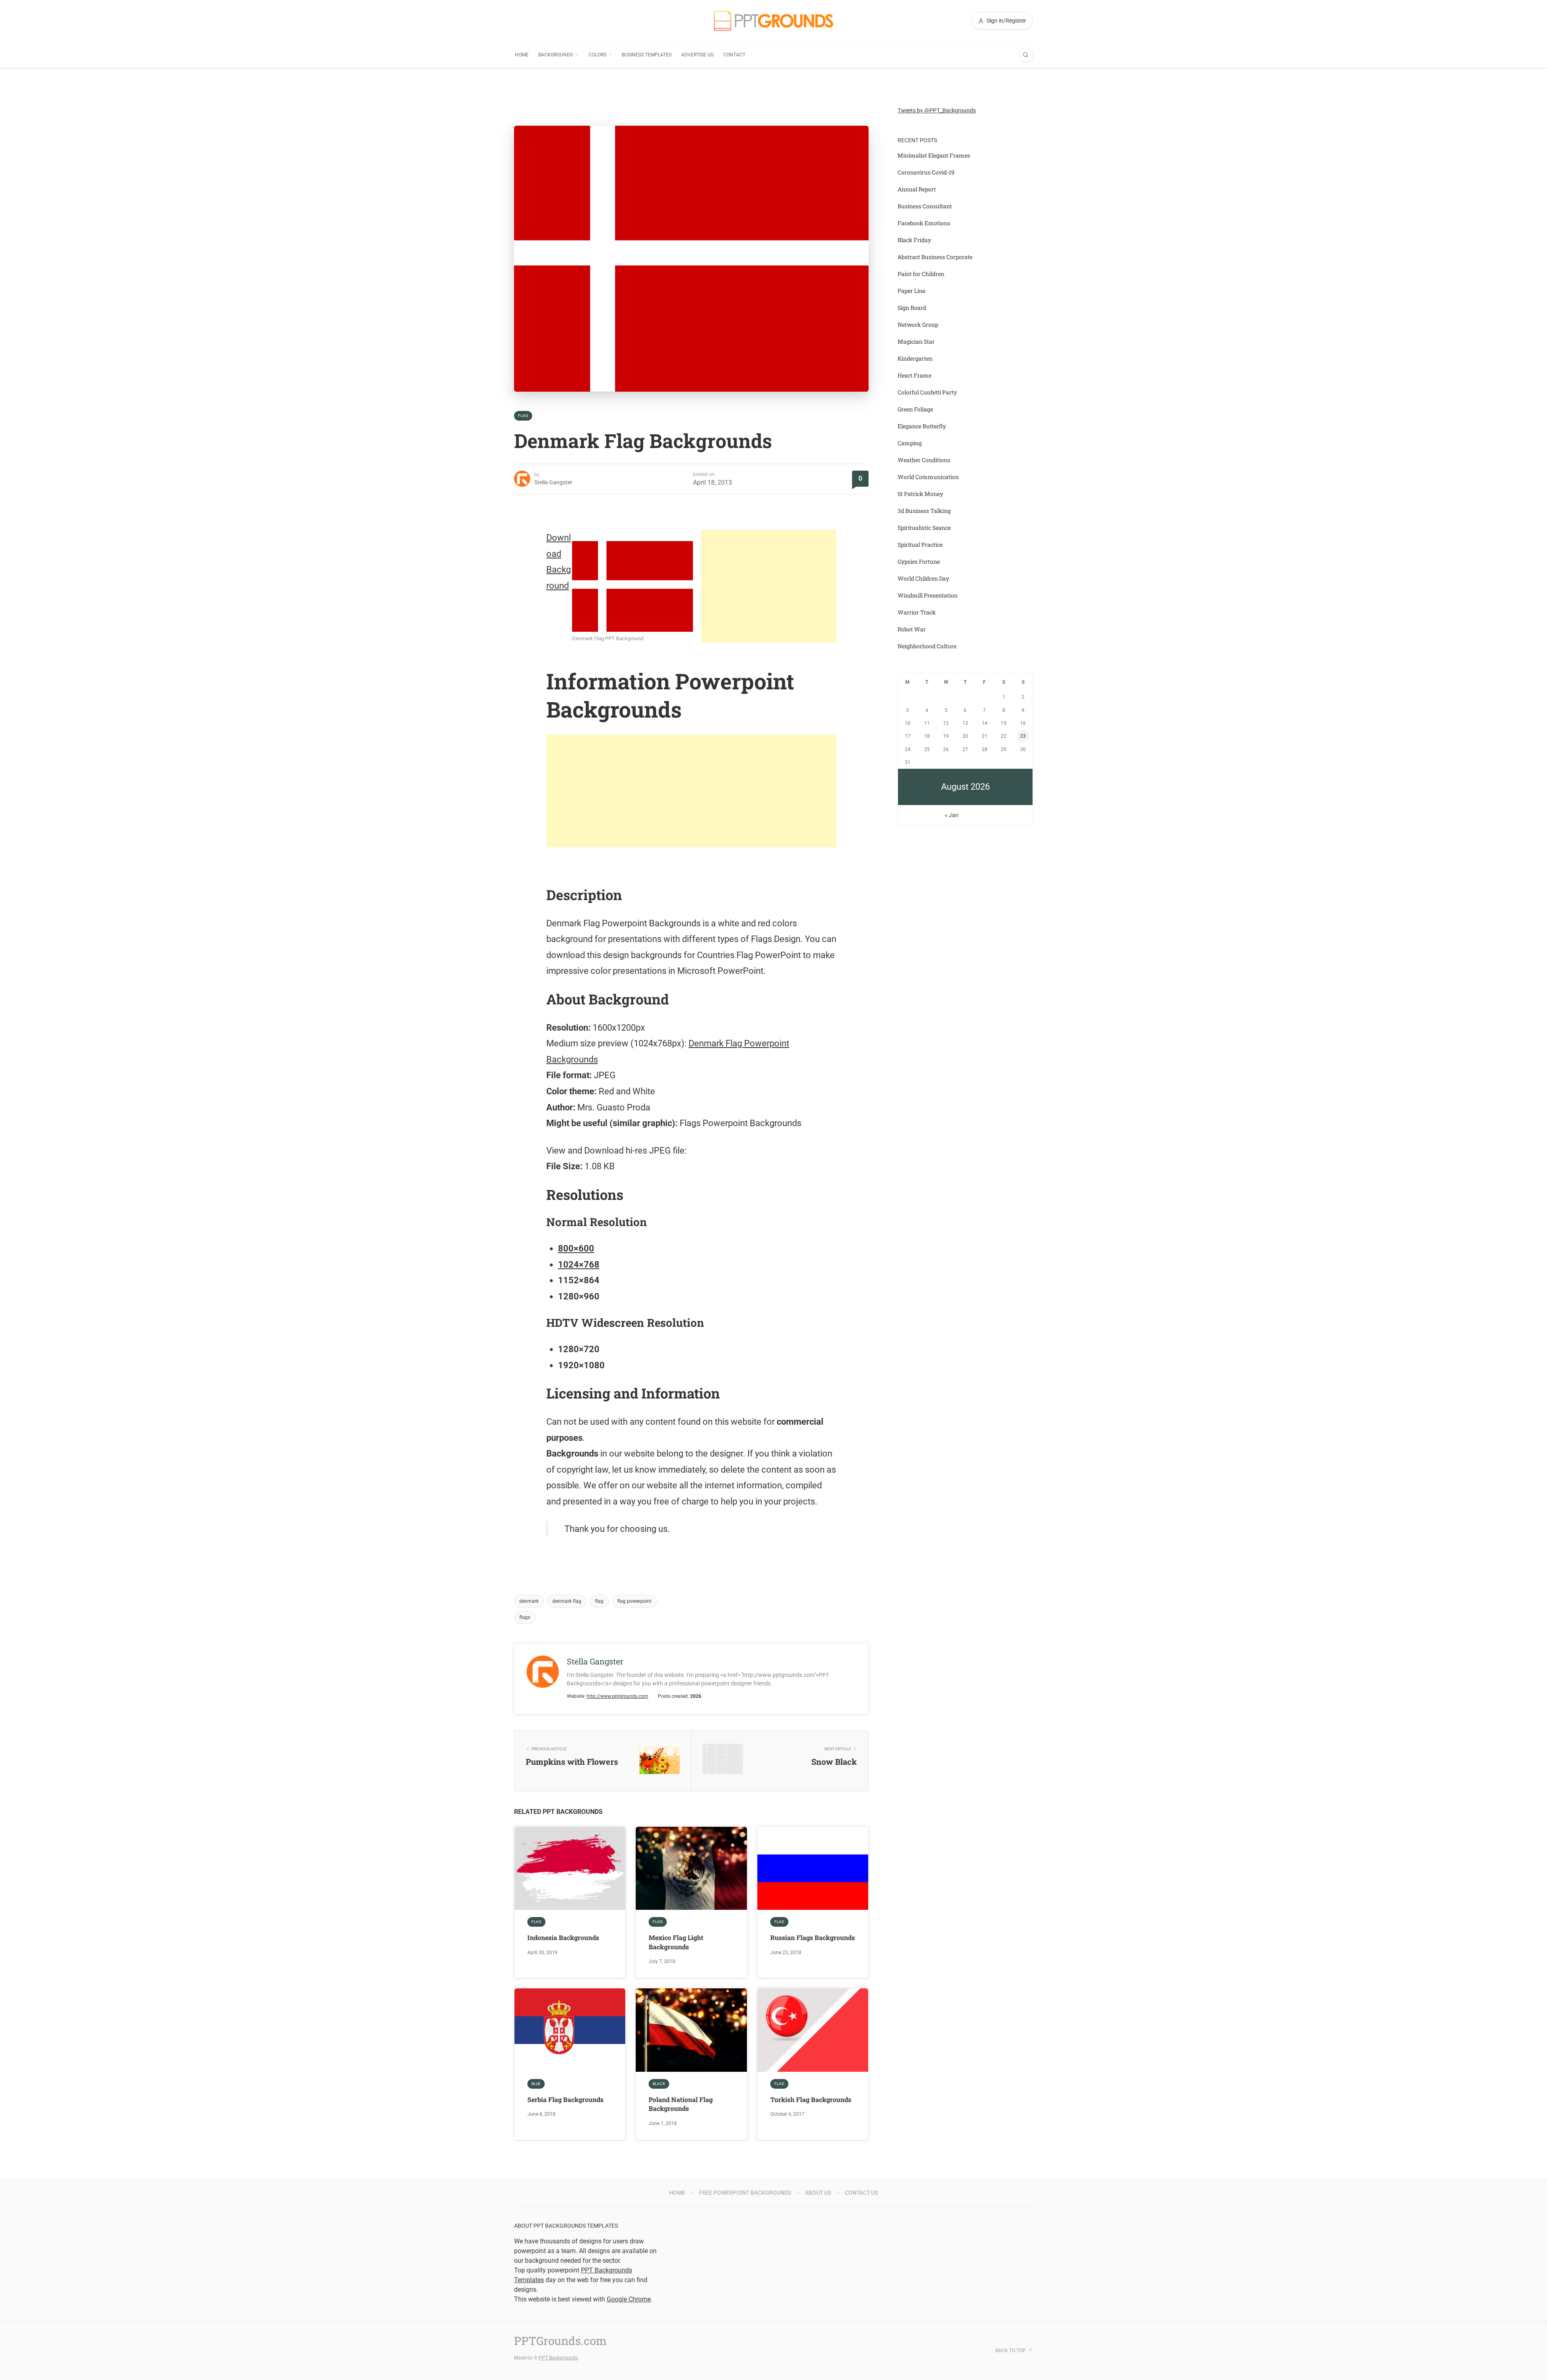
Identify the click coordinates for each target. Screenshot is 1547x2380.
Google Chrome (629, 2299)
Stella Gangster (553, 482)
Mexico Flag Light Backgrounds (676, 1942)
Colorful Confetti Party (927, 392)
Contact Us (861, 2193)
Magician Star (916, 341)
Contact (734, 55)
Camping (910, 443)
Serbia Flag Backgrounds (565, 2099)
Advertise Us (697, 55)
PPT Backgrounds (558, 2358)
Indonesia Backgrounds (563, 1937)
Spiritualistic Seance (924, 528)
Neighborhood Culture (927, 646)
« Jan (952, 815)
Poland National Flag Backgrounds (681, 2104)
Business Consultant (925, 206)
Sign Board (912, 308)
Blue (536, 2084)
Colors (597, 55)
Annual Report (917, 189)
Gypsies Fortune (919, 561)
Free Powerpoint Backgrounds (745, 2193)
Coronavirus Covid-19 (926, 172)
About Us (818, 2193)
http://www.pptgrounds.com (617, 1696)
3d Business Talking (924, 511)
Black (659, 2084)
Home (522, 55)
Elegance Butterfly (922, 426)
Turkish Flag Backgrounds (811, 2099)
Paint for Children (921, 274)
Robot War (912, 629)
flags (525, 1617)
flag (599, 1601)
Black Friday (914, 240)
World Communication (928, 477)
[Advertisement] (769, 586)
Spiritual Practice (920, 545)
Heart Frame (915, 375)
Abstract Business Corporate (935, 257)
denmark (529, 1601)
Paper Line (911, 291)
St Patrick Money (920, 494)
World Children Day (923, 578)
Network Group (918, 325)
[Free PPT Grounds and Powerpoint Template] (773, 21)
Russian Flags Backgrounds (813, 1937)
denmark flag (567, 1601)
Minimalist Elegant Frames (934, 155)
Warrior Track (917, 612)
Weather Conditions (924, 460)
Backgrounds (556, 55)
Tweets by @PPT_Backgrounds (937, 110)
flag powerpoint (634, 1601)
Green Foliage (915, 409)
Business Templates (647, 55)
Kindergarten (915, 358)
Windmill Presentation (928, 595)
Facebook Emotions (924, 223)
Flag (523, 416)
